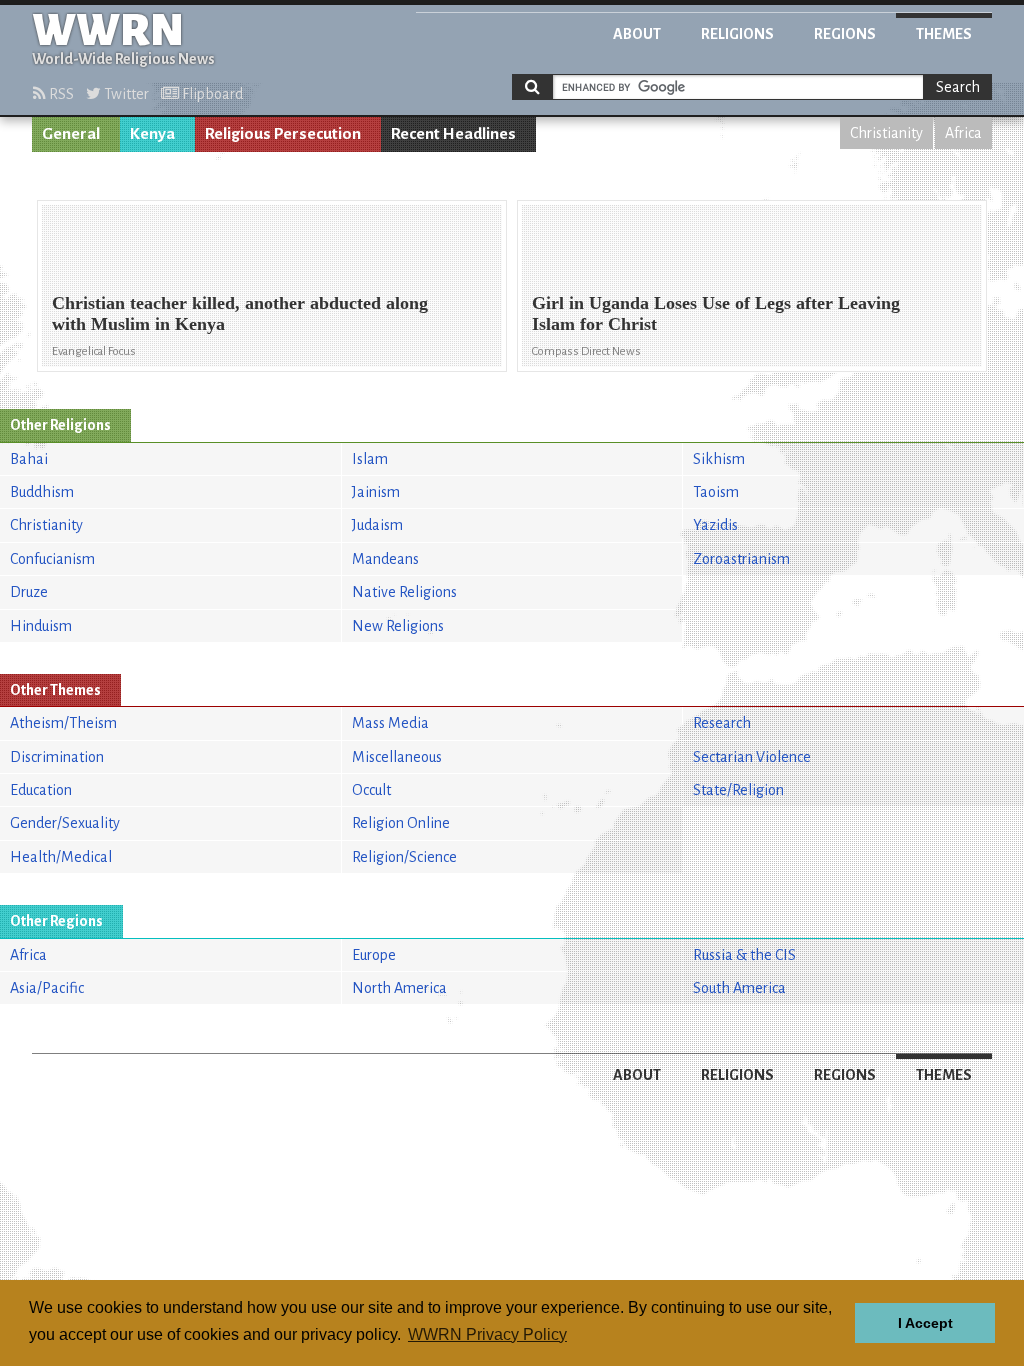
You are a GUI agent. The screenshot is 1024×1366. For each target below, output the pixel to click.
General (71, 134)
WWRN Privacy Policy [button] (487, 1334)
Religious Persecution (283, 134)
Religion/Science (404, 857)
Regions (845, 34)
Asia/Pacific (47, 988)
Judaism (377, 525)
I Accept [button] (925, 1323)
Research (722, 723)
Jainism (376, 492)
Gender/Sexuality (65, 823)
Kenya (152, 134)
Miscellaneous (397, 757)
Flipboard (211, 94)
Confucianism (52, 559)
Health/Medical (61, 857)
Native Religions (404, 592)
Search (958, 87)
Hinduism (41, 626)
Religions (737, 34)
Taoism (716, 492)
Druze (29, 592)
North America (399, 988)
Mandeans (385, 559)
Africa (963, 133)
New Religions (398, 626)
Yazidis (715, 525)
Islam (370, 459)
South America (739, 988)
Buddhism (42, 492)
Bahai (29, 459)
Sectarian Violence (752, 757)
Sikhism (719, 459)
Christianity (886, 133)
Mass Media (390, 723)
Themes (944, 34)
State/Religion (738, 790)
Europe (374, 955)
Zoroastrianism (741, 559)
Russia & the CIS (744, 955)
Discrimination (57, 757)
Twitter (125, 94)
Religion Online (401, 823)
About (637, 34)
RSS (60, 94)
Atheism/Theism (63, 723)
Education (41, 790)
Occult (371, 790)
